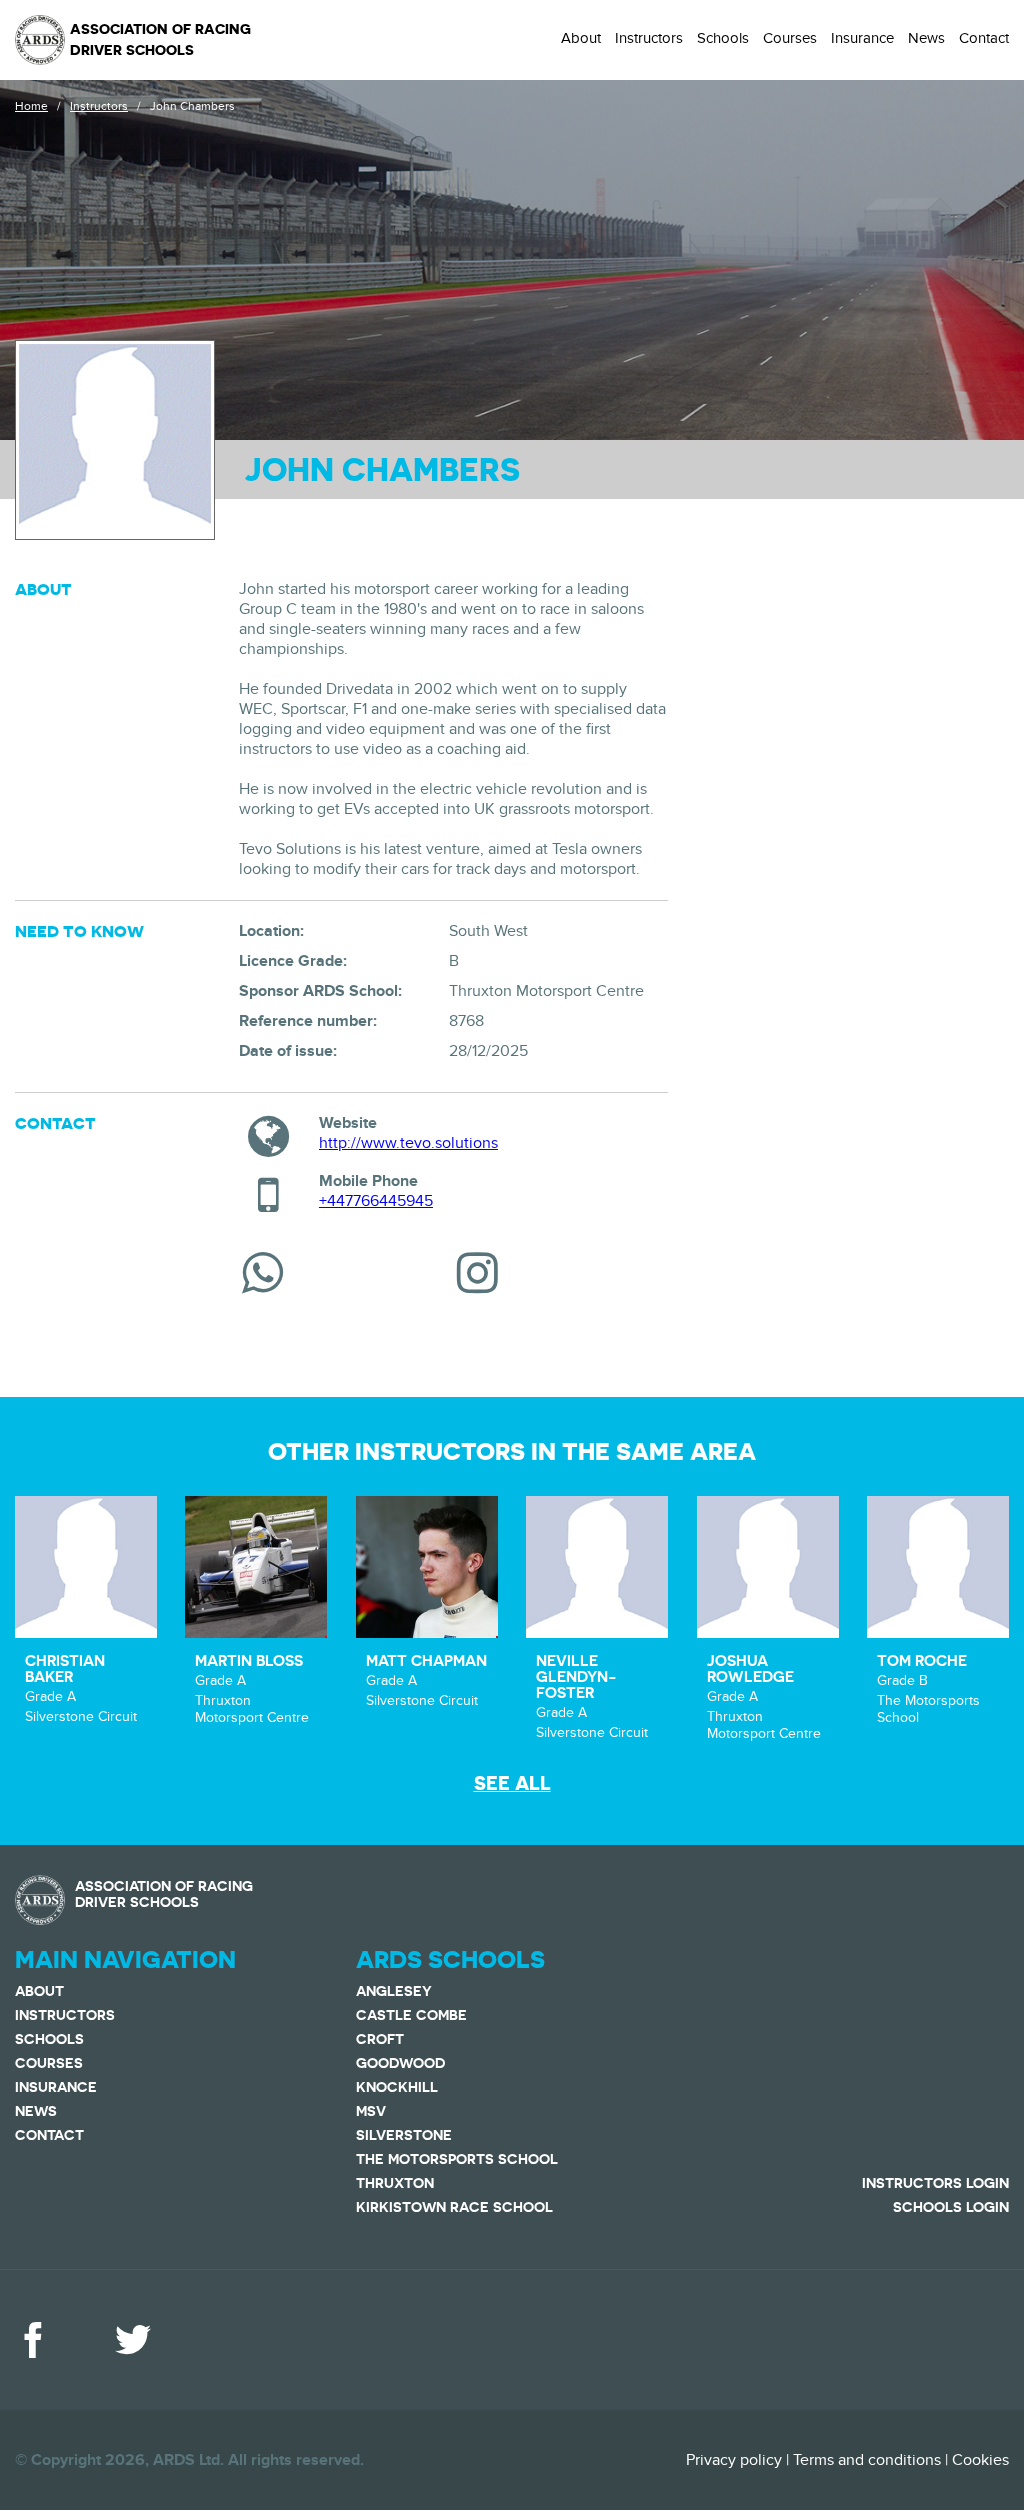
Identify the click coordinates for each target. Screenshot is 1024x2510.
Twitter (133, 2340)
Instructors (649, 38)
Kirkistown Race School (454, 2207)
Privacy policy (734, 2460)
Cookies (980, 2460)
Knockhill (397, 2087)
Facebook (33, 2340)
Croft (380, 2039)
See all (512, 1783)
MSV (371, 2111)
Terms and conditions (867, 2460)
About (581, 38)
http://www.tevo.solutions (408, 1143)
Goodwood (400, 2063)
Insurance (862, 38)
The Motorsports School (457, 2159)
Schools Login (951, 2207)
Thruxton (395, 2183)
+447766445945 (376, 1201)
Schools (723, 38)
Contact (984, 38)
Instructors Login (935, 2183)
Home (31, 106)
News (926, 38)
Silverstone (404, 2135)
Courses (790, 38)
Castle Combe (411, 2015)
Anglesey (394, 1991)
